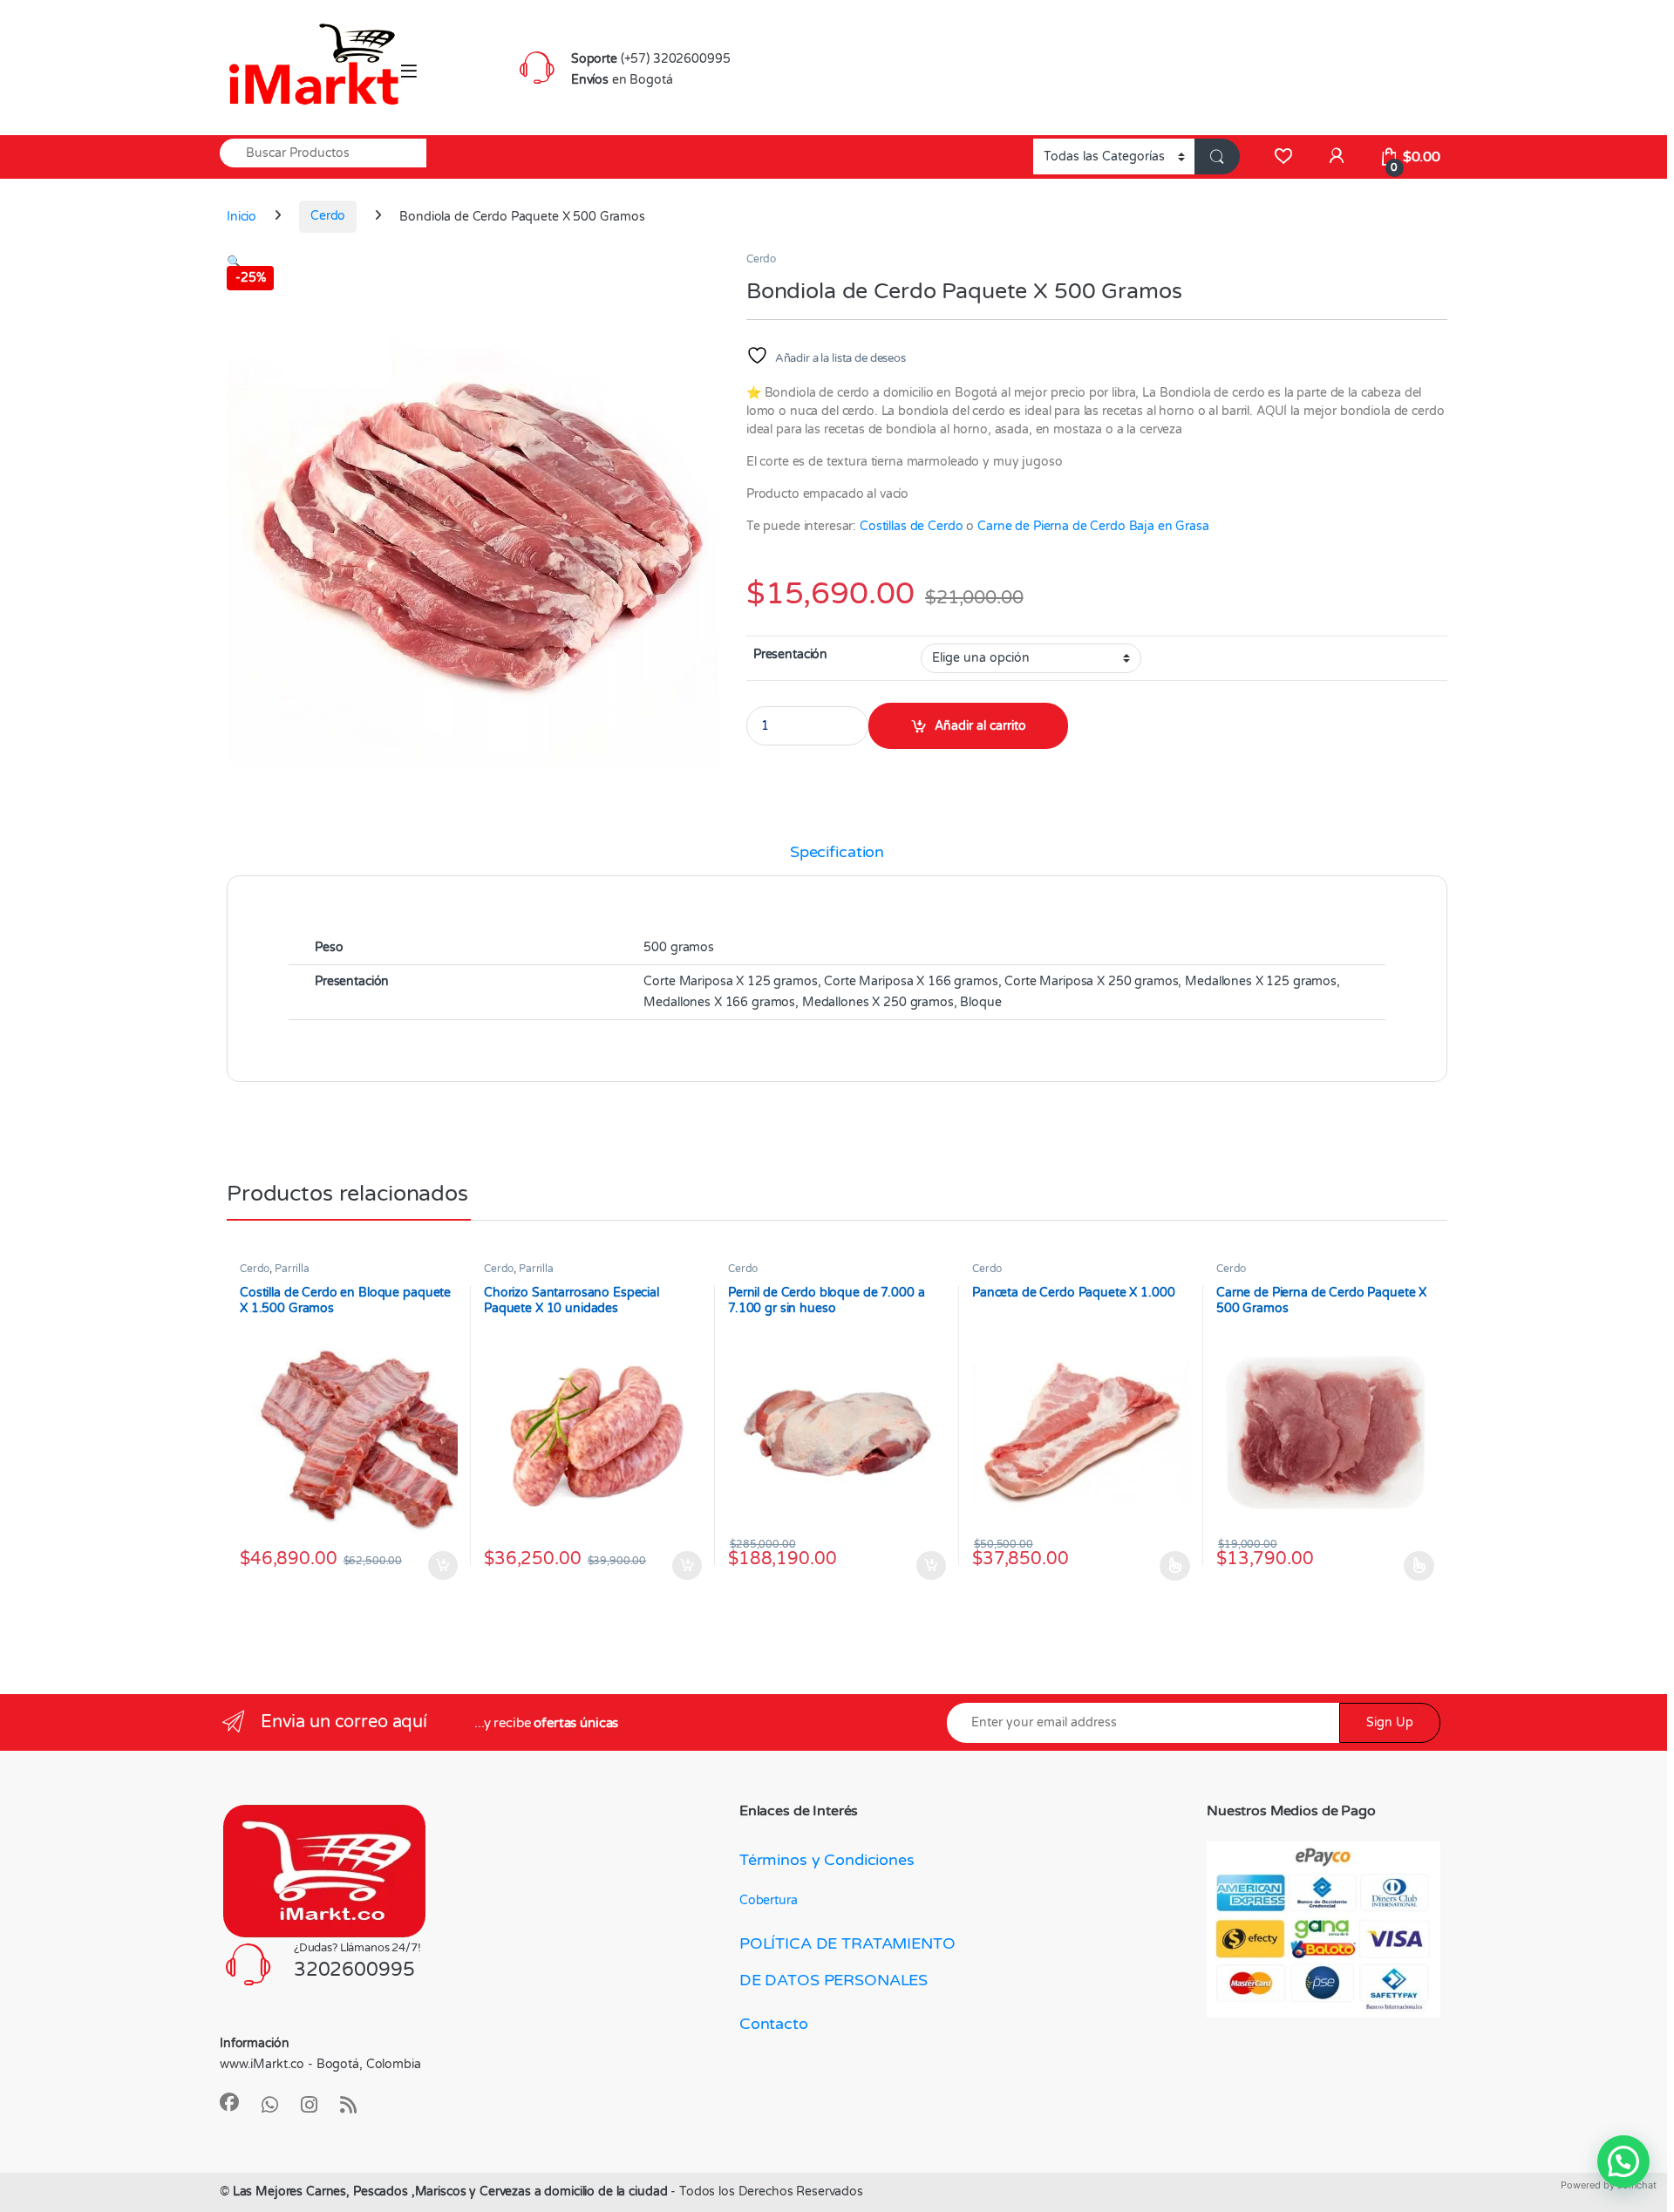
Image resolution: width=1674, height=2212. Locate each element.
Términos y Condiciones (827, 1860)
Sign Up (1390, 1722)
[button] (234, 262)
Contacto (774, 2024)
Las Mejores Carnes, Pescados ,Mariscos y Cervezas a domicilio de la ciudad (452, 2192)
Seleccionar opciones (1158, 1566)
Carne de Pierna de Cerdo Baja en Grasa (1093, 526)
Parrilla (292, 1269)
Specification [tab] (837, 853)
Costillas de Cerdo (911, 526)
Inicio (242, 216)
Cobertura (769, 1900)
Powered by (1609, 2185)
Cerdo (328, 216)
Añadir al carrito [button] (439, 1566)
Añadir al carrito (980, 726)
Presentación (790, 654)
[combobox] (323, 153)
